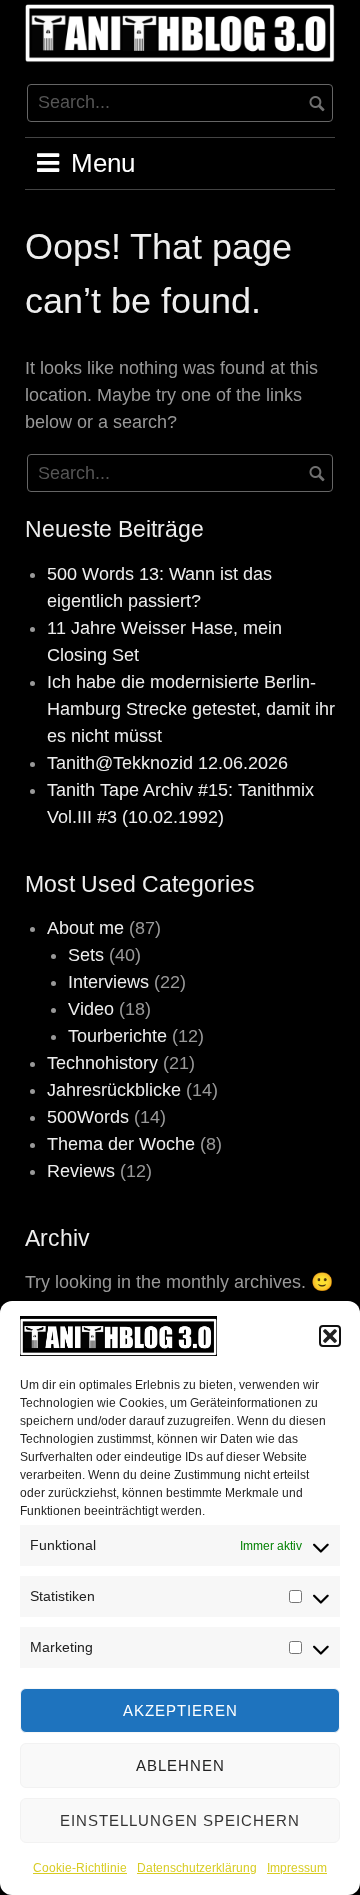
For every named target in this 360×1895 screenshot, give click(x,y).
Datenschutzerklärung (197, 1868)
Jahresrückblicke (114, 1090)
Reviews (81, 1171)
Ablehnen (180, 1765)
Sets (86, 955)
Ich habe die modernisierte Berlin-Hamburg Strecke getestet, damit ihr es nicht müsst (191, 709)
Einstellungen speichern (180, 1820)
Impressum (297, 1868)
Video (91, 1009)
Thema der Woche (121, 1144)
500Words (88, 1117)
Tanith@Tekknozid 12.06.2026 (167, 763)
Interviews (108, 982)
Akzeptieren (180, 1710)
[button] (330, 1336)
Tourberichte (117, 1036)
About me (85, 928)
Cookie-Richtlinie (80, 1868)
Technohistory (102, 1063)
